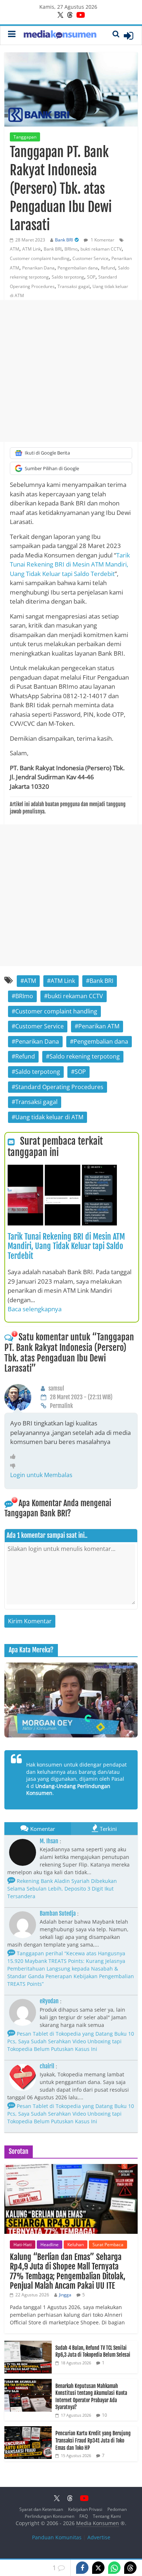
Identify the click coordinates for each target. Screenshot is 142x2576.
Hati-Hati (23, 2245)
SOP (91, 277)
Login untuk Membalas (41, 1475)
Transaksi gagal (74, 286)
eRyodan (49, 2001)
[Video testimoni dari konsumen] (71, 1700)
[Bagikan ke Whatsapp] (114, 2568)
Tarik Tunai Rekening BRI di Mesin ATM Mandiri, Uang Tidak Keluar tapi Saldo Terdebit (70, 564)
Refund (108, 268)
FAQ (84, 2516)
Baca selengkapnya (35, 1309)
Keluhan (76, 2245)
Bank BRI (64, 240)
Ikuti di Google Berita (47, 453)
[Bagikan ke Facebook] (82, 2568)
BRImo (71, 249)
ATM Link (31, 249)
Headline (50, 2245)
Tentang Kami (107, 2516)
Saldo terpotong (68, 277)
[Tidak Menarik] (15, 1465)
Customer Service (90, 258)
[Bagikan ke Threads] (130, 2568)
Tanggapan (25, 137)
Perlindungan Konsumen (50, 2516)
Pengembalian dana (78, 268)
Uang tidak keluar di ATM (49, 1117)
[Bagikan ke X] (98, 2568)
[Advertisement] (71, 371)
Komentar (43, 1829)
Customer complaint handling (40, 258)
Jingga (65, 2295)
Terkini (108, 1829)
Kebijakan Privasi (85, 2509)
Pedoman (117, 2509)
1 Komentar (102, 240)
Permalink (61, 1406)
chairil (47, 2066)
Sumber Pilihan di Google (52, 468)
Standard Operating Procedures (59, 1087)
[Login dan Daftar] (129, 36)
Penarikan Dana (38, 268)
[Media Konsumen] (60, 35)
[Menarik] (15, 1456)
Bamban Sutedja (58, 1913)
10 (104, 2415)
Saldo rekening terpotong (85, 1056)
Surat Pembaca (108, 2245)
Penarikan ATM (99, 1026)
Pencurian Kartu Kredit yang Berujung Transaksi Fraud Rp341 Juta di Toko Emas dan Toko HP (93, 2440)
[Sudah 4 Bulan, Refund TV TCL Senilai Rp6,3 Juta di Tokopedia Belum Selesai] (28, 2345)
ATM (15, 249)
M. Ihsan (49, 1841)
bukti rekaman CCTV (101, 249)
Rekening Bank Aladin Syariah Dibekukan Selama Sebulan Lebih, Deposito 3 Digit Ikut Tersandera (62, 1889)
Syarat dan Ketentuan (41, 2509)
